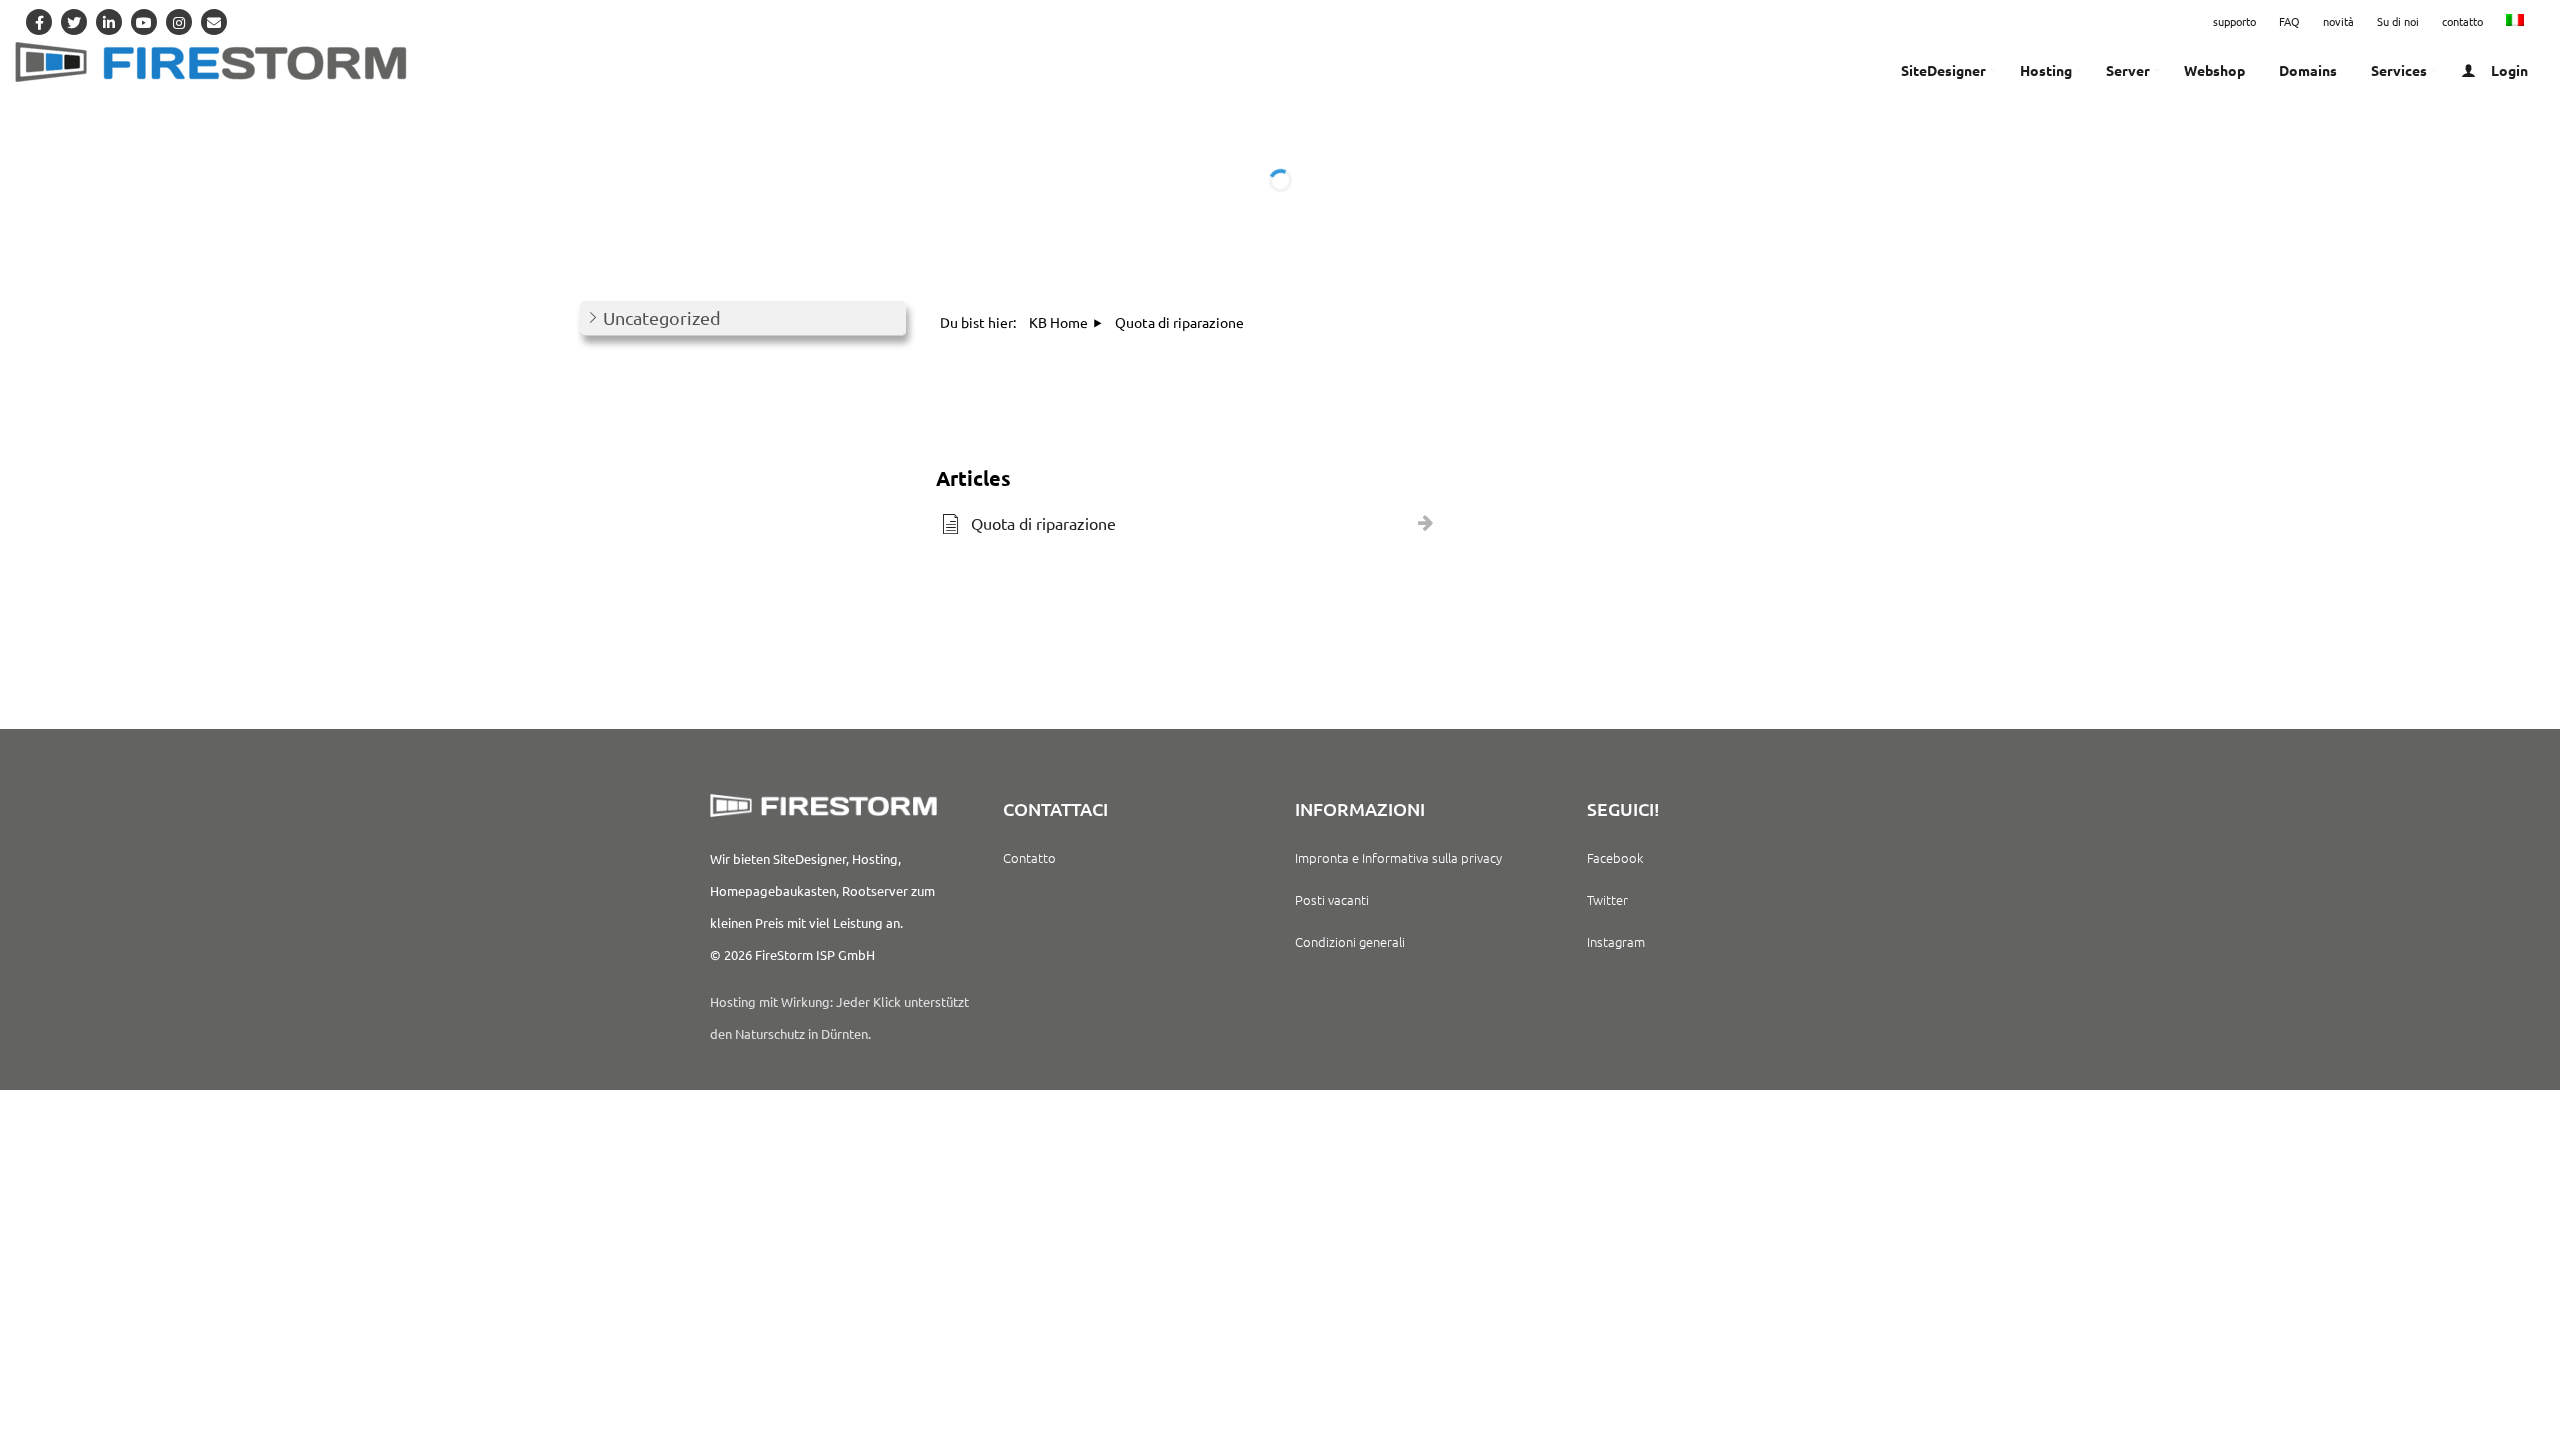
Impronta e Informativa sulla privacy (1398, 857)
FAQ (2289, 21)
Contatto (1029, 857)
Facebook (1615, 857)
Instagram (1616, 941)
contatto (2462, 21)
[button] (743, 318)
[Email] (214, 22)
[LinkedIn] (109, 22)
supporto (2234, 21)
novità (2338, 21)
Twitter (1607, 899)
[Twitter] (74, 22)
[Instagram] (179, 22)
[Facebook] (39, 22)
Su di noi (2398, 21)
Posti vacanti (1332, 899)
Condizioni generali (1350, 941)
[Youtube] (144, 22)
